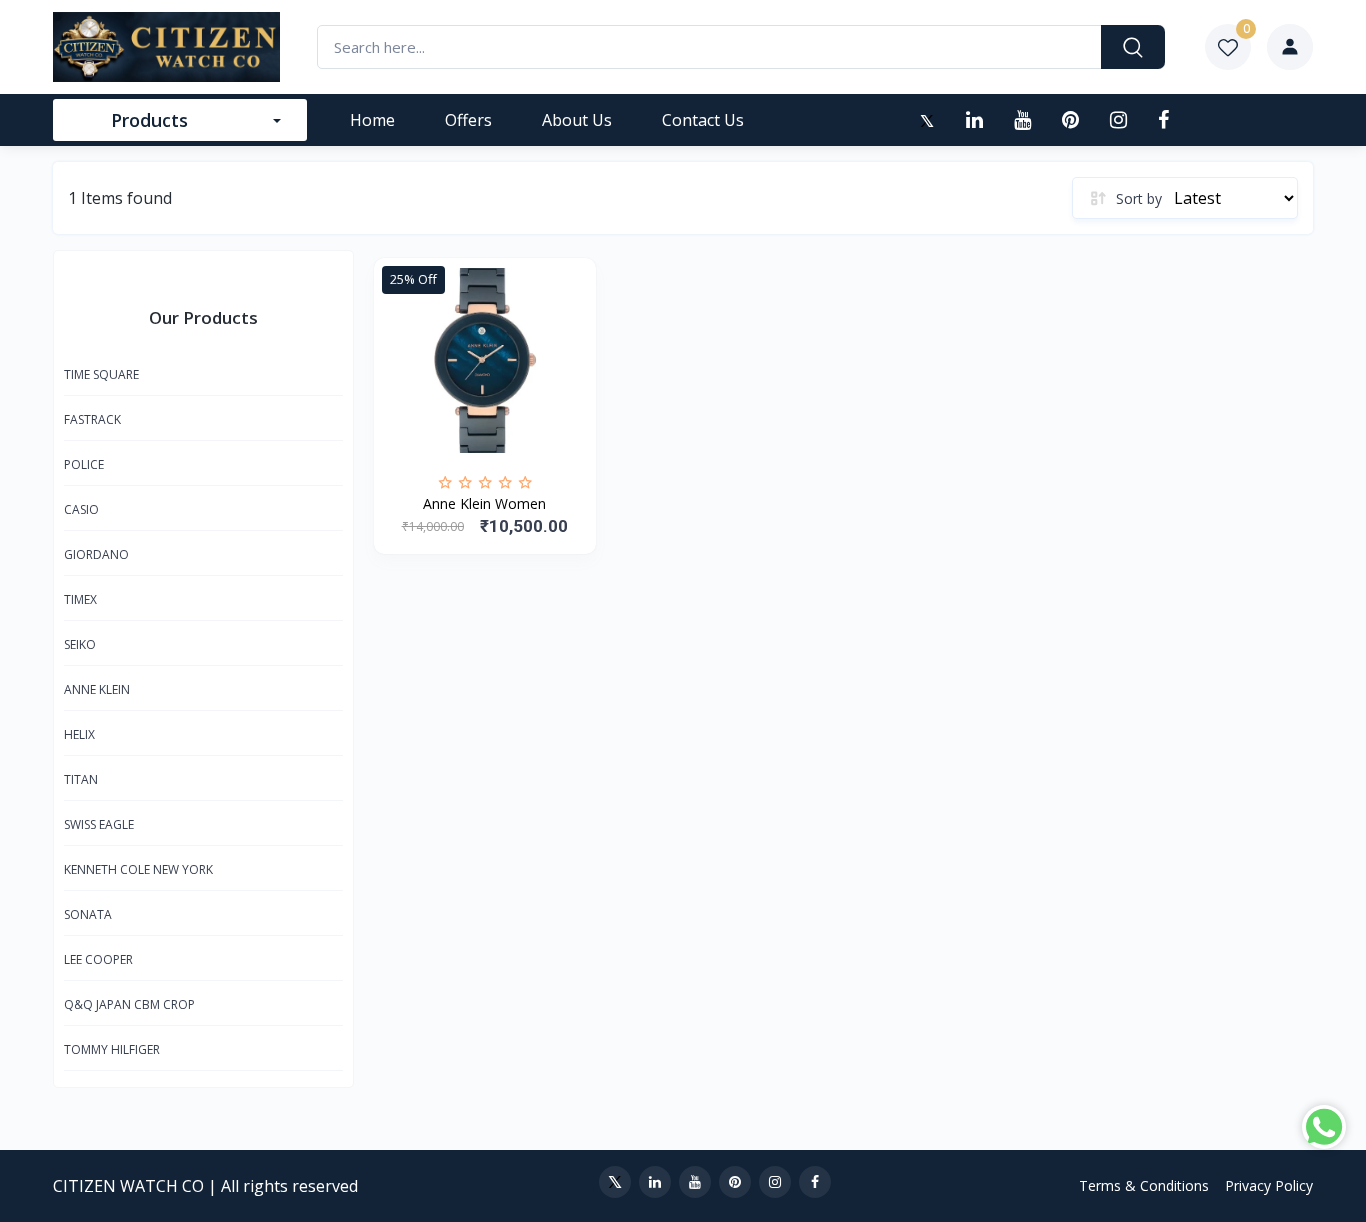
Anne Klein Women (484, 503)
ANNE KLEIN (97, 689)
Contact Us (703, 120)
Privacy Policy (1269, 1185)
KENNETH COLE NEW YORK (138, 869)
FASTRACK (92, 419)
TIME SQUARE (101, 374)
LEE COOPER (98, 959)
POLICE (84, 464)
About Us (577, 120)
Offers (468, 120)
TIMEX (80, 599)
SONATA (88, 914)
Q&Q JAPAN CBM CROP (129, 1004)
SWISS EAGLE (99, 824)
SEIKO (80, 644)
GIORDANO (96, 554)
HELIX (79, 734)
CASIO (81, 509)
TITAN (81, 779)
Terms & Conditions (1144, 1185)
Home (372, 120)
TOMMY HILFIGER (112, 1049)
